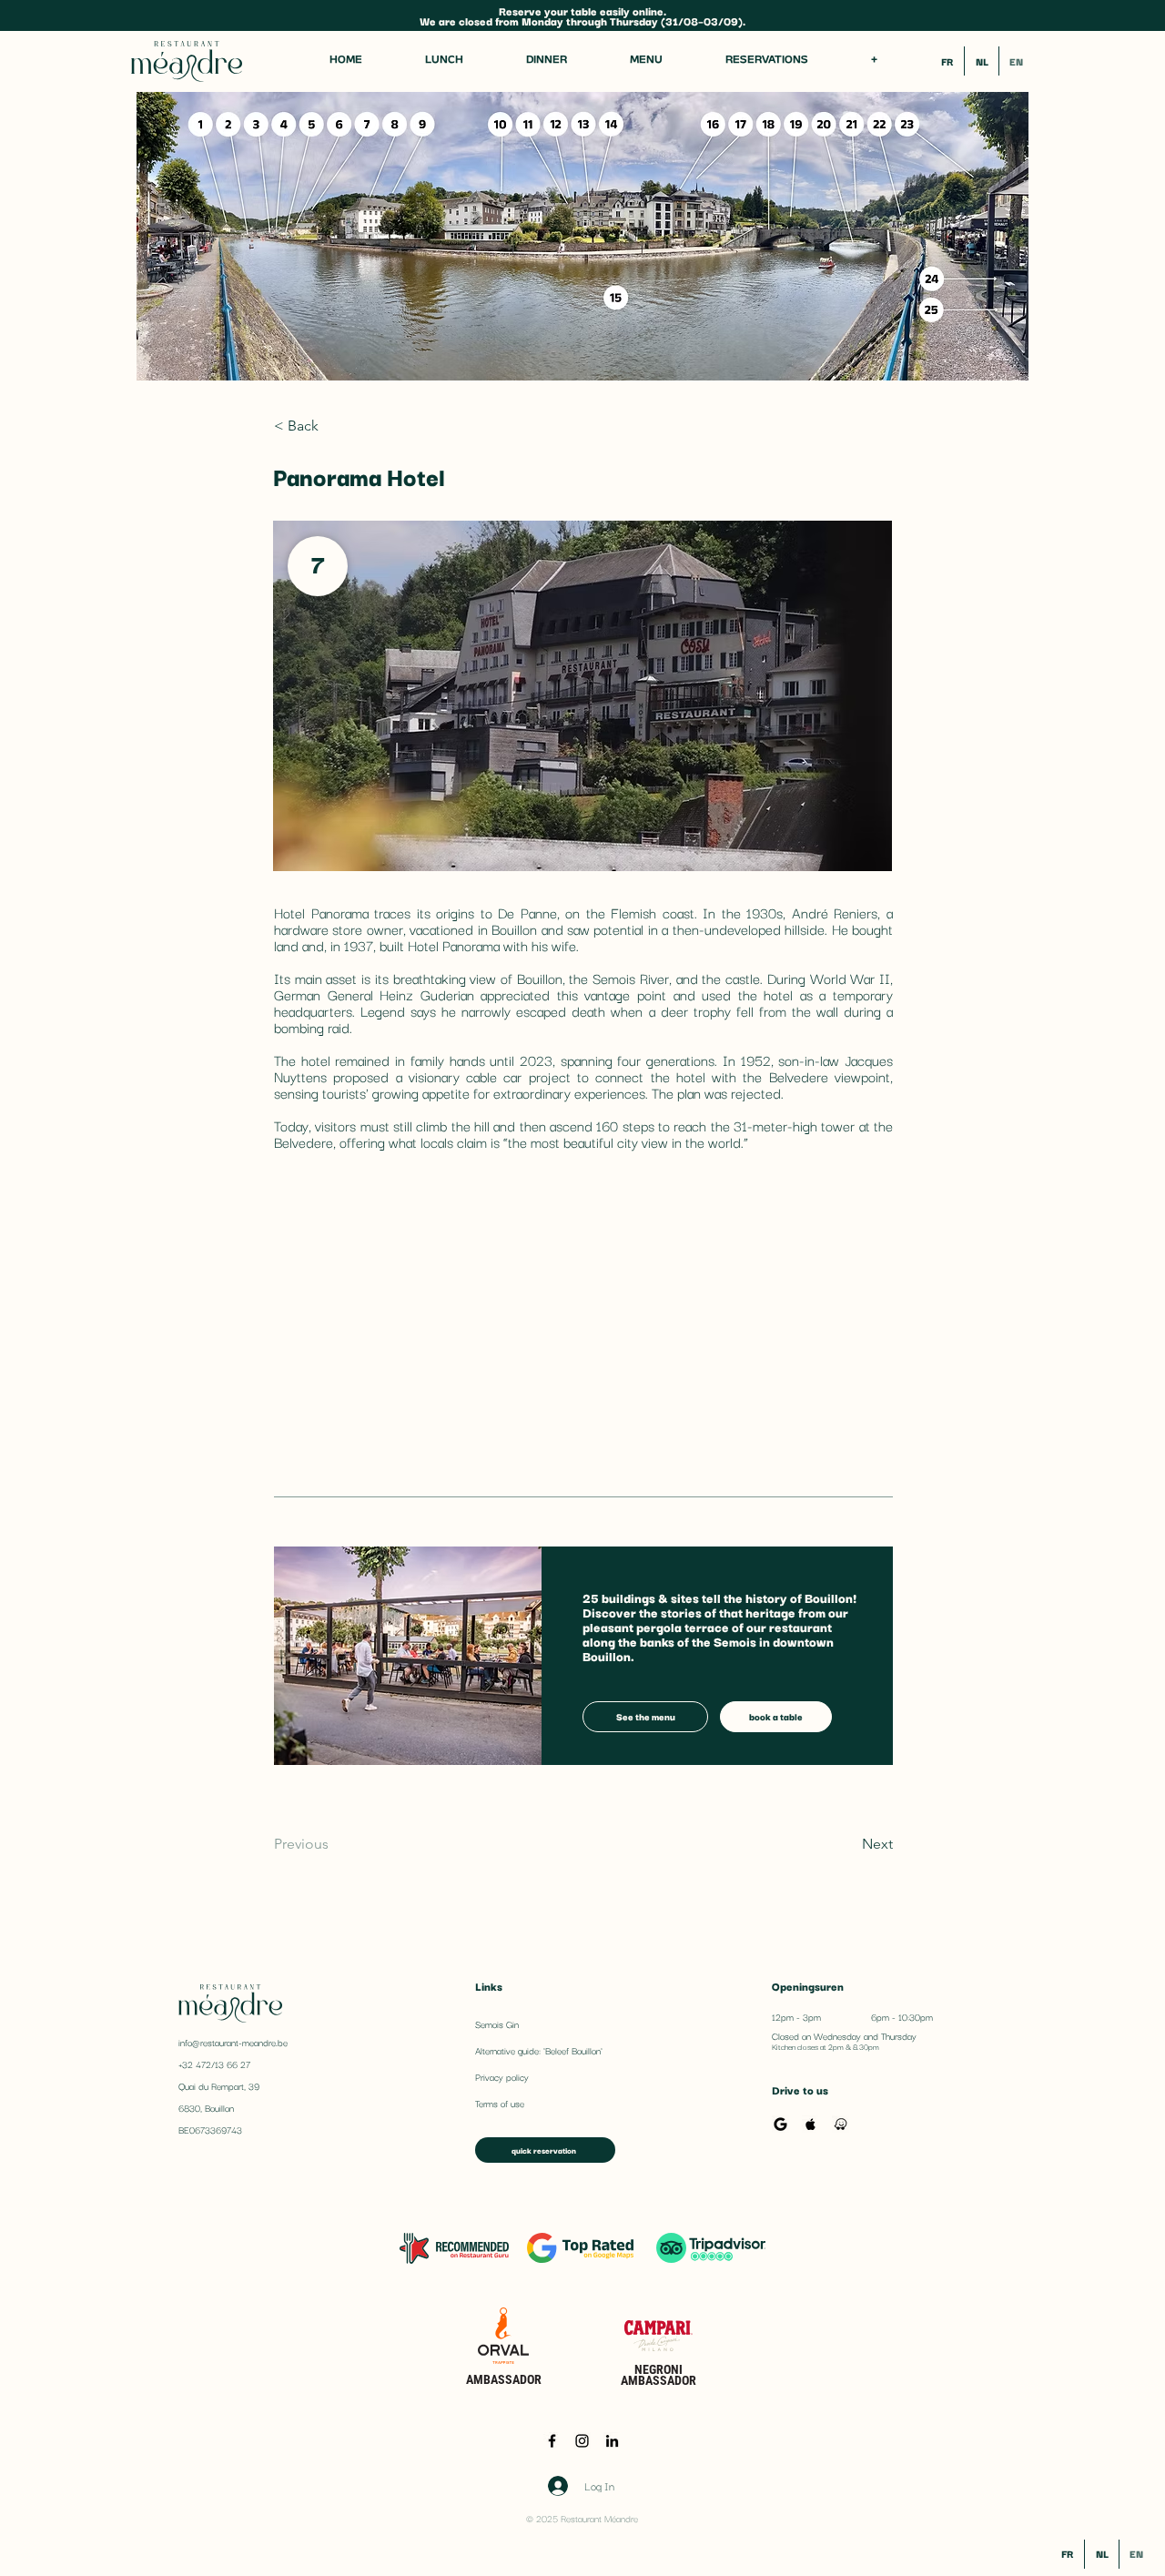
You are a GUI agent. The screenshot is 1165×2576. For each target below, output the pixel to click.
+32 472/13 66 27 (214, 2064)
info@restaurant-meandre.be (233, 2042)
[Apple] (810, 2124)
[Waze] (841, 2124)
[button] (874, 61)
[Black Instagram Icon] (582, 2441)
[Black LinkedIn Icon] (612, 2441)
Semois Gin (497, 2024)
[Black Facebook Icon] (552, 2441)
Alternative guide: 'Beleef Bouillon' (539, 2050)
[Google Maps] (780, 2124)
